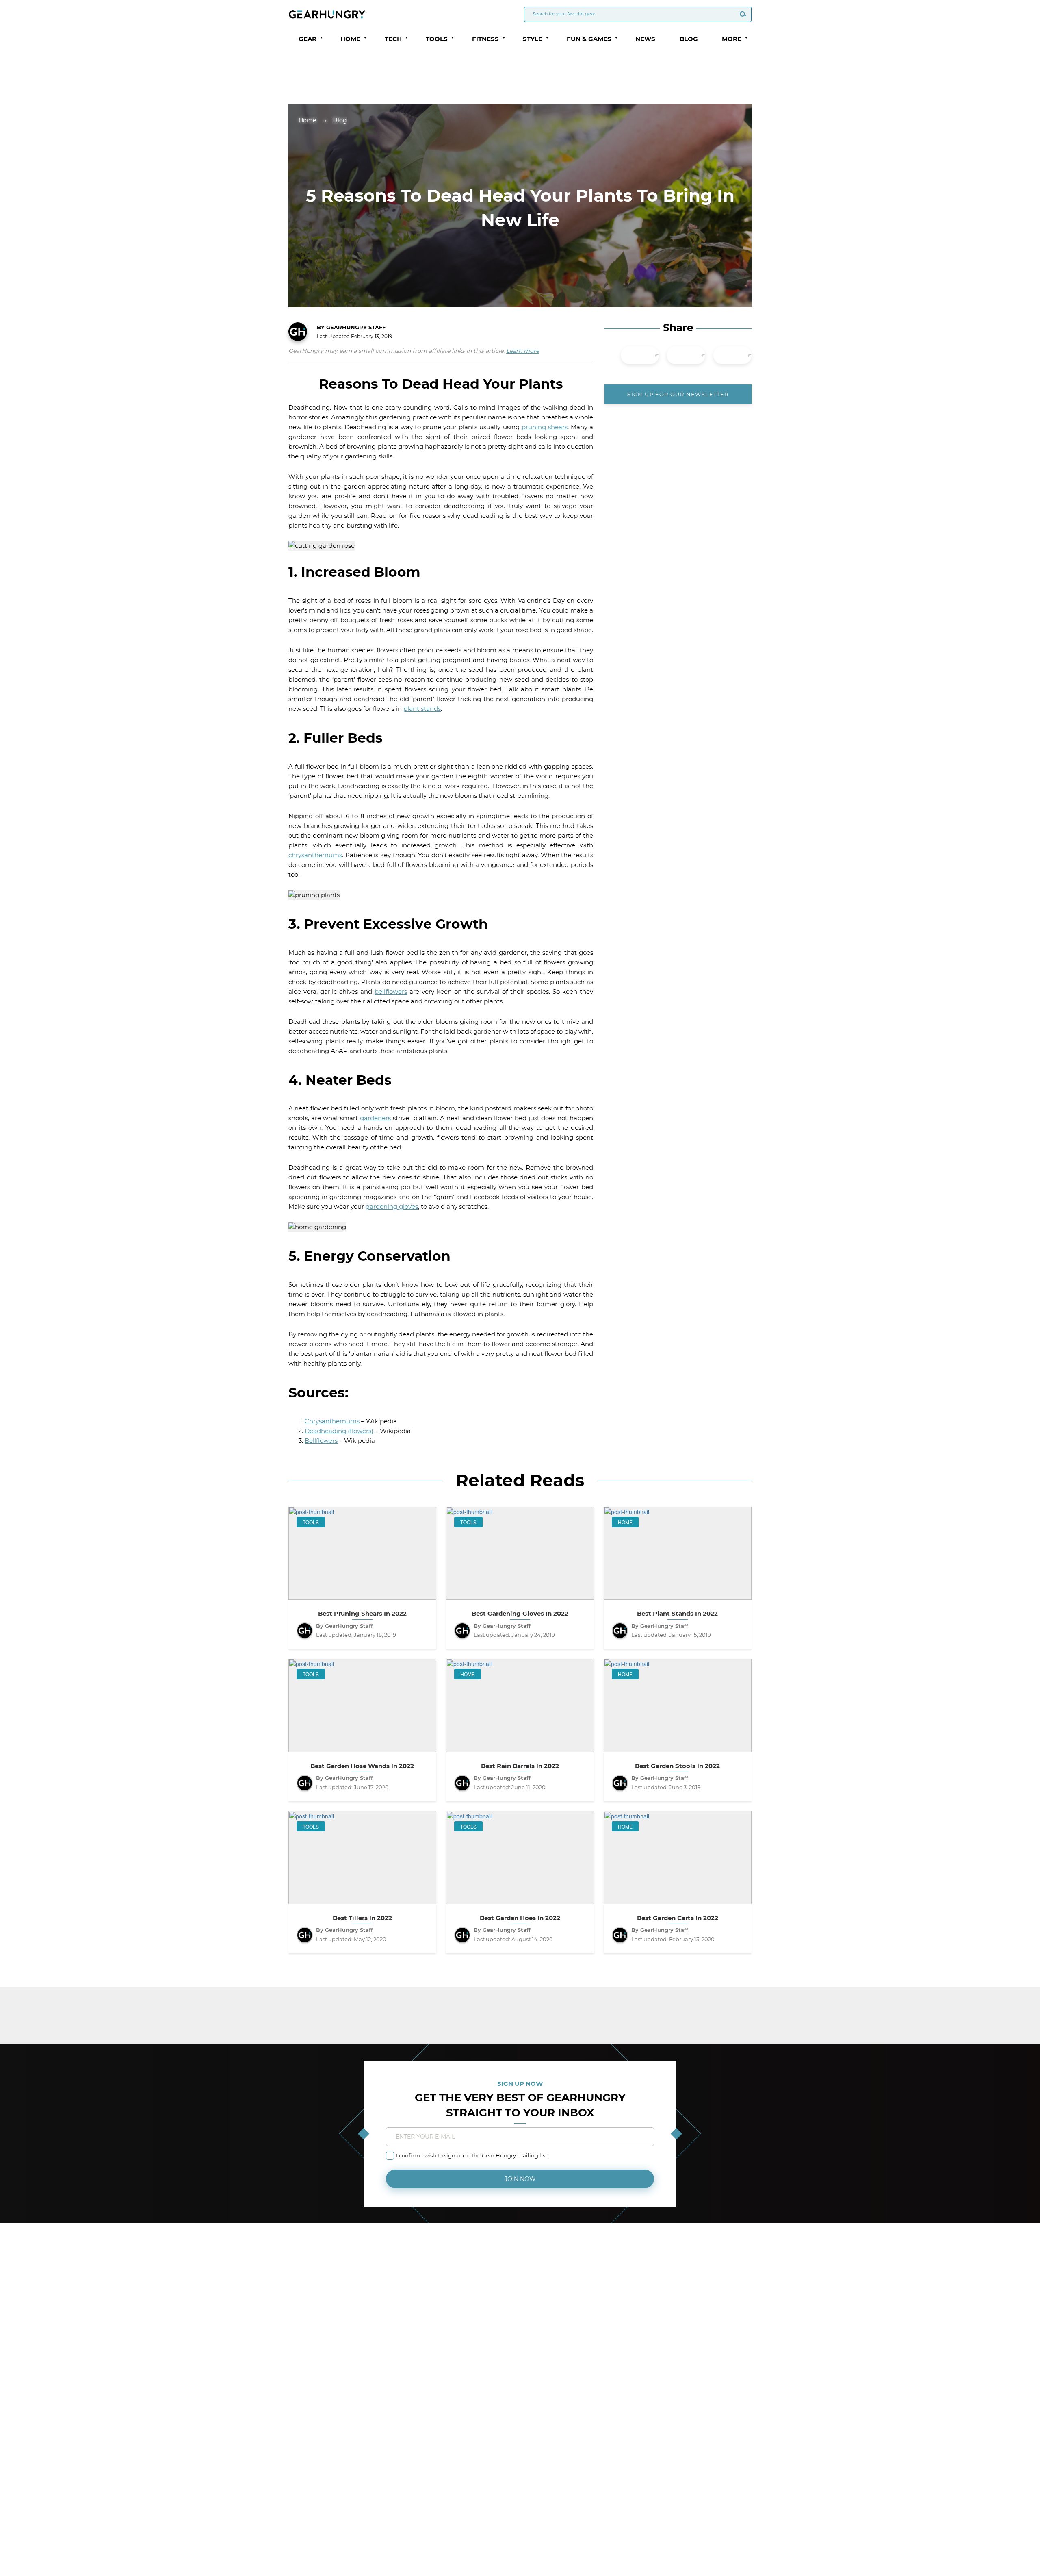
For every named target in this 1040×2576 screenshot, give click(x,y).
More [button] (732, 39)
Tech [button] (393, 39)
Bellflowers (321, 1441)
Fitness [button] (485, 39)
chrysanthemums (315, 855)
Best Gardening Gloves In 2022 (520, 1614)
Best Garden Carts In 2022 (678, 1918)
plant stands (422, 709)
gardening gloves (392, 1207)
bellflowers (391, 992)
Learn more (523, 351)
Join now (520, 2179)
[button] (321, 38)
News (645, 39)
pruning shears (545, 427)
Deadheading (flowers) (339, 1431)
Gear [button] (308, 39)
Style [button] (533, 39)
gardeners (375, 1118)
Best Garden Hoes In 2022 (520, 1918)
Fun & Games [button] (589, 39)
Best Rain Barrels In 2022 (520, 1766)
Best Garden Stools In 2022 (677, 1766)
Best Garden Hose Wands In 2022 (362, 1766)
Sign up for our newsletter (678, 394)
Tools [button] (437, 39)
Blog (689, 39)
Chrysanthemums (332, 1421)
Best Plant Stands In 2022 (677, 1614)
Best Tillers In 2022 (362, 1918)
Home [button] (350, 39)
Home (307, 120)
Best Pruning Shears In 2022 (362, 1614)
